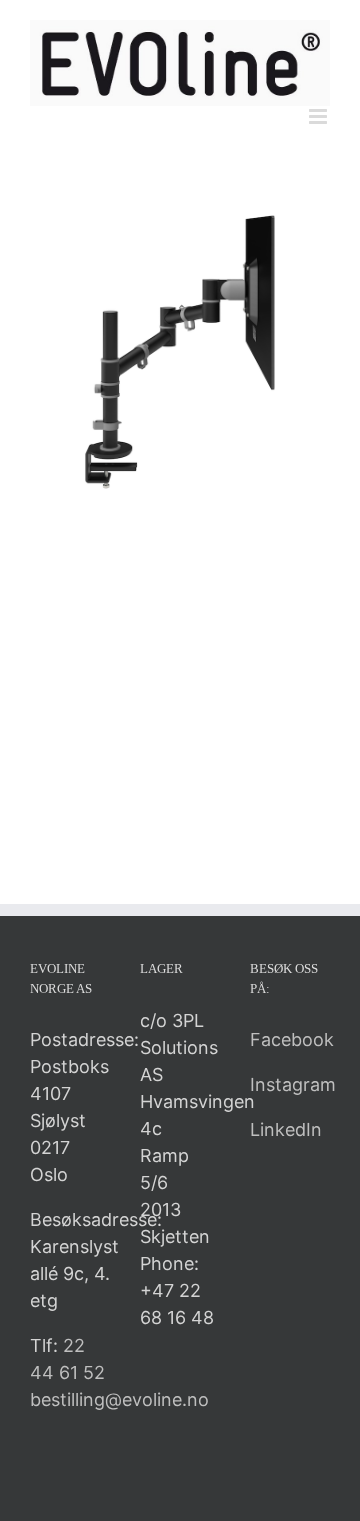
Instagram (293, 1084)
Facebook (292, 1039)
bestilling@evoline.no (119, 1399)
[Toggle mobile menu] (319, 116)
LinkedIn (286, 1129)
